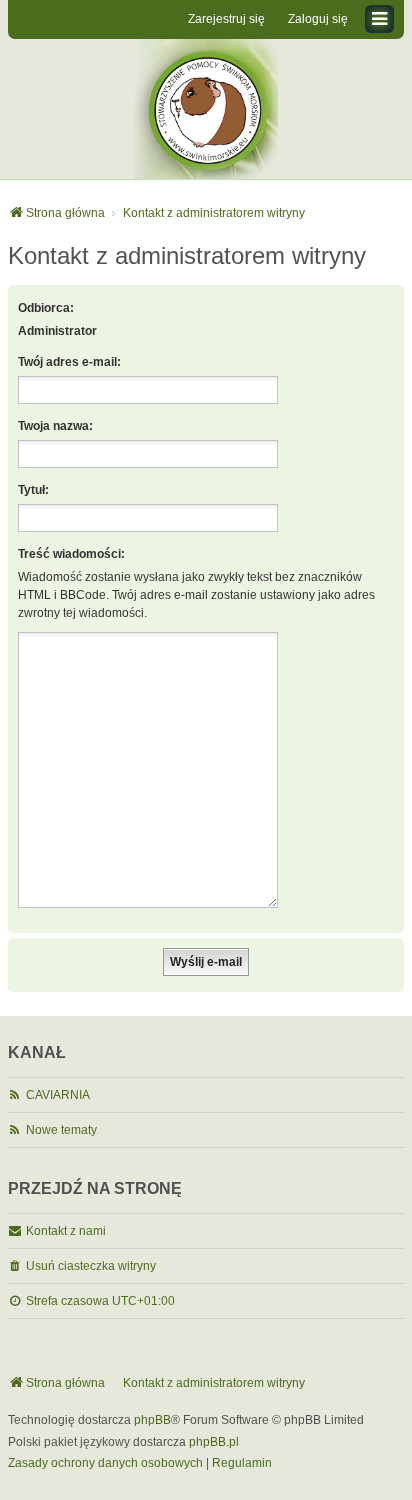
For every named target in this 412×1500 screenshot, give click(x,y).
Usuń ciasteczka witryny (91, 1266)
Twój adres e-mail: (69, 362)
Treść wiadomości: (71, 554)
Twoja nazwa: (55, 426)
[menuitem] (105, 1464)
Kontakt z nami (66, 1231)
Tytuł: (33, 490)
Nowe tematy (61, 1130)
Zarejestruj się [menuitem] (226, 19)
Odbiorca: (46, 308)
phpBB (152, 1420)
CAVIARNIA (58, 1095)
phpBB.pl (214, 1442)
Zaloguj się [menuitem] (318, 19)
